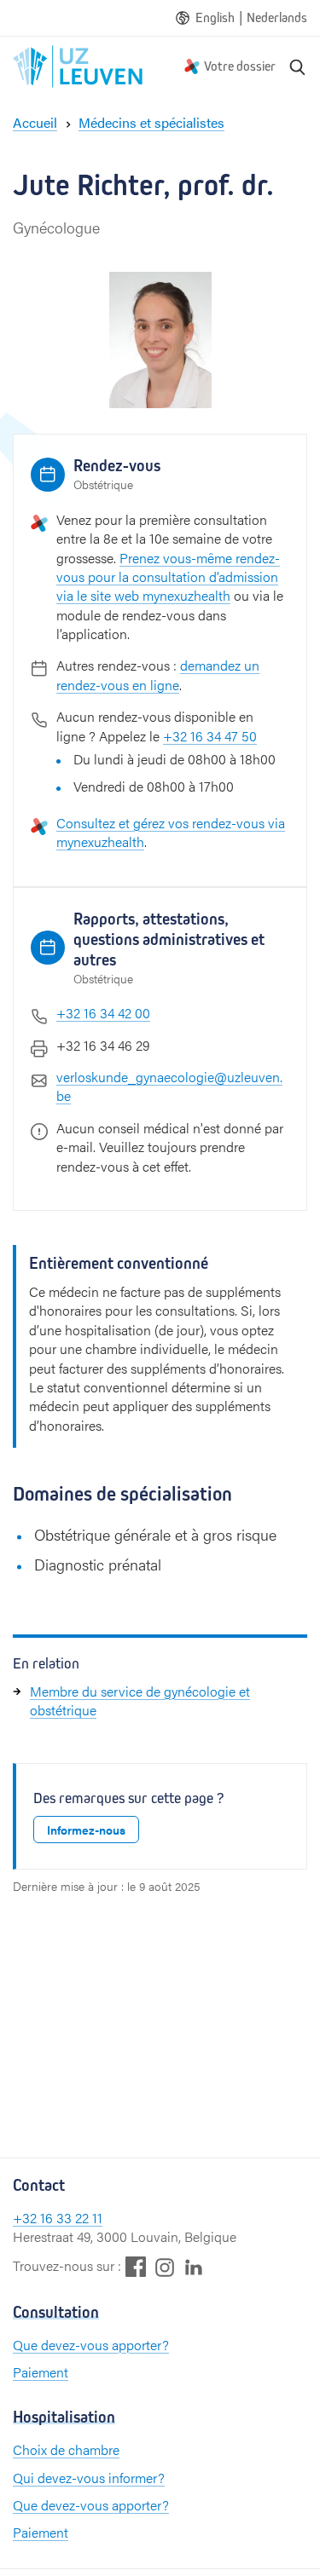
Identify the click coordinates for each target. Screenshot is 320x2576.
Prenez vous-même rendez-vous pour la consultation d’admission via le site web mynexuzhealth (168, 577)
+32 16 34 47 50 (210, 736)
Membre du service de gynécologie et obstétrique (140, 1700)
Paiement (41, 2372)
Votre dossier (240, 66)
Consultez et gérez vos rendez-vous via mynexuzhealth (171, 832)
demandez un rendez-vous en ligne (158, 674)
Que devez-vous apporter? (91, 2345)
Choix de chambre (66, 2449)
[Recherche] (298, 66)
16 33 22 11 (71, 2218)
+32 (26, 2218)
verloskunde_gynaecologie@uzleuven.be (169, 1086)
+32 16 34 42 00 (103, 1013)
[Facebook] (136, 2266)
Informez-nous (86, 1830)
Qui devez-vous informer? (89, 2478)
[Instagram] (165, 2267)
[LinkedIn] (194, 2266)
